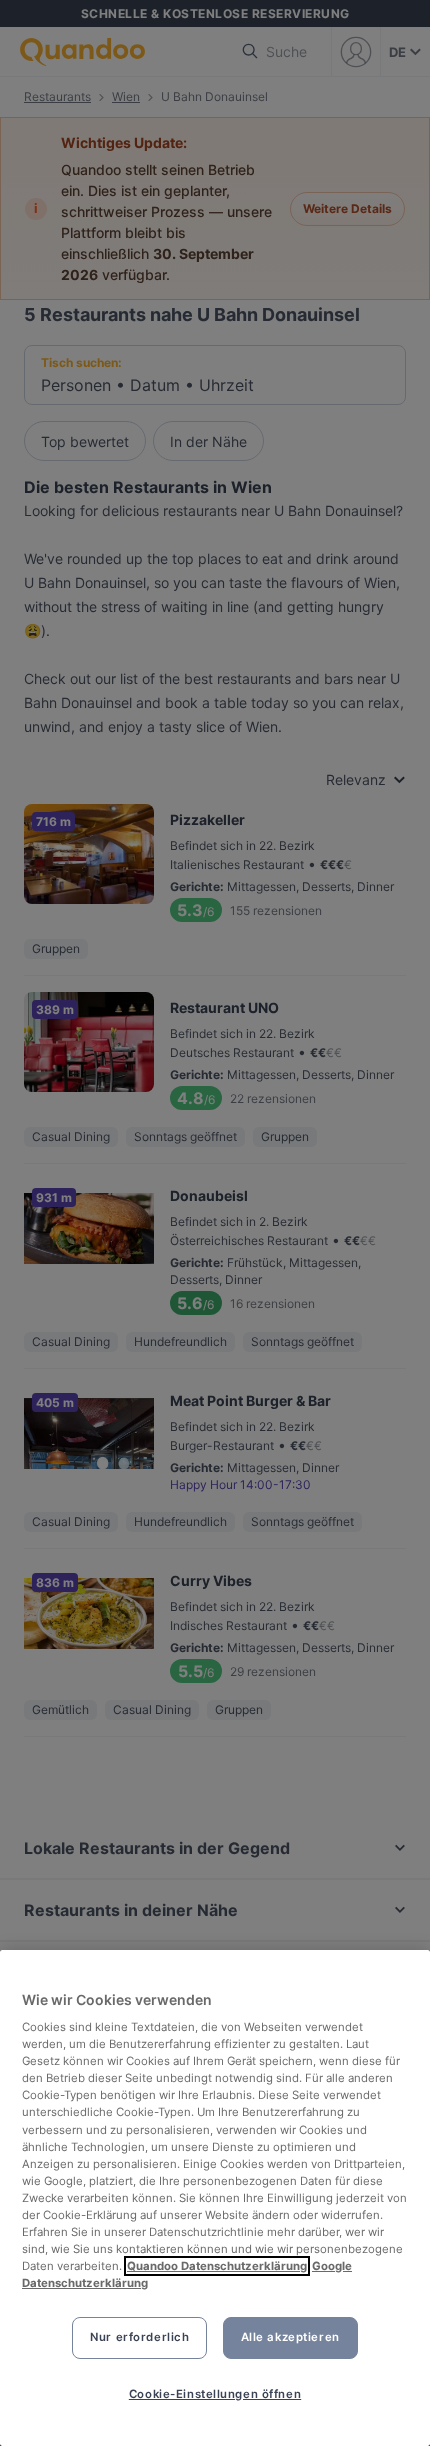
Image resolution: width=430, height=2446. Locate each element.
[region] (215, 2198)
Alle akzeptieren (290, 2337)
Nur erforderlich (139, 2337)
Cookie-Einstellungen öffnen (215, 2394)
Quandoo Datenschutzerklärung (217, 2266)
